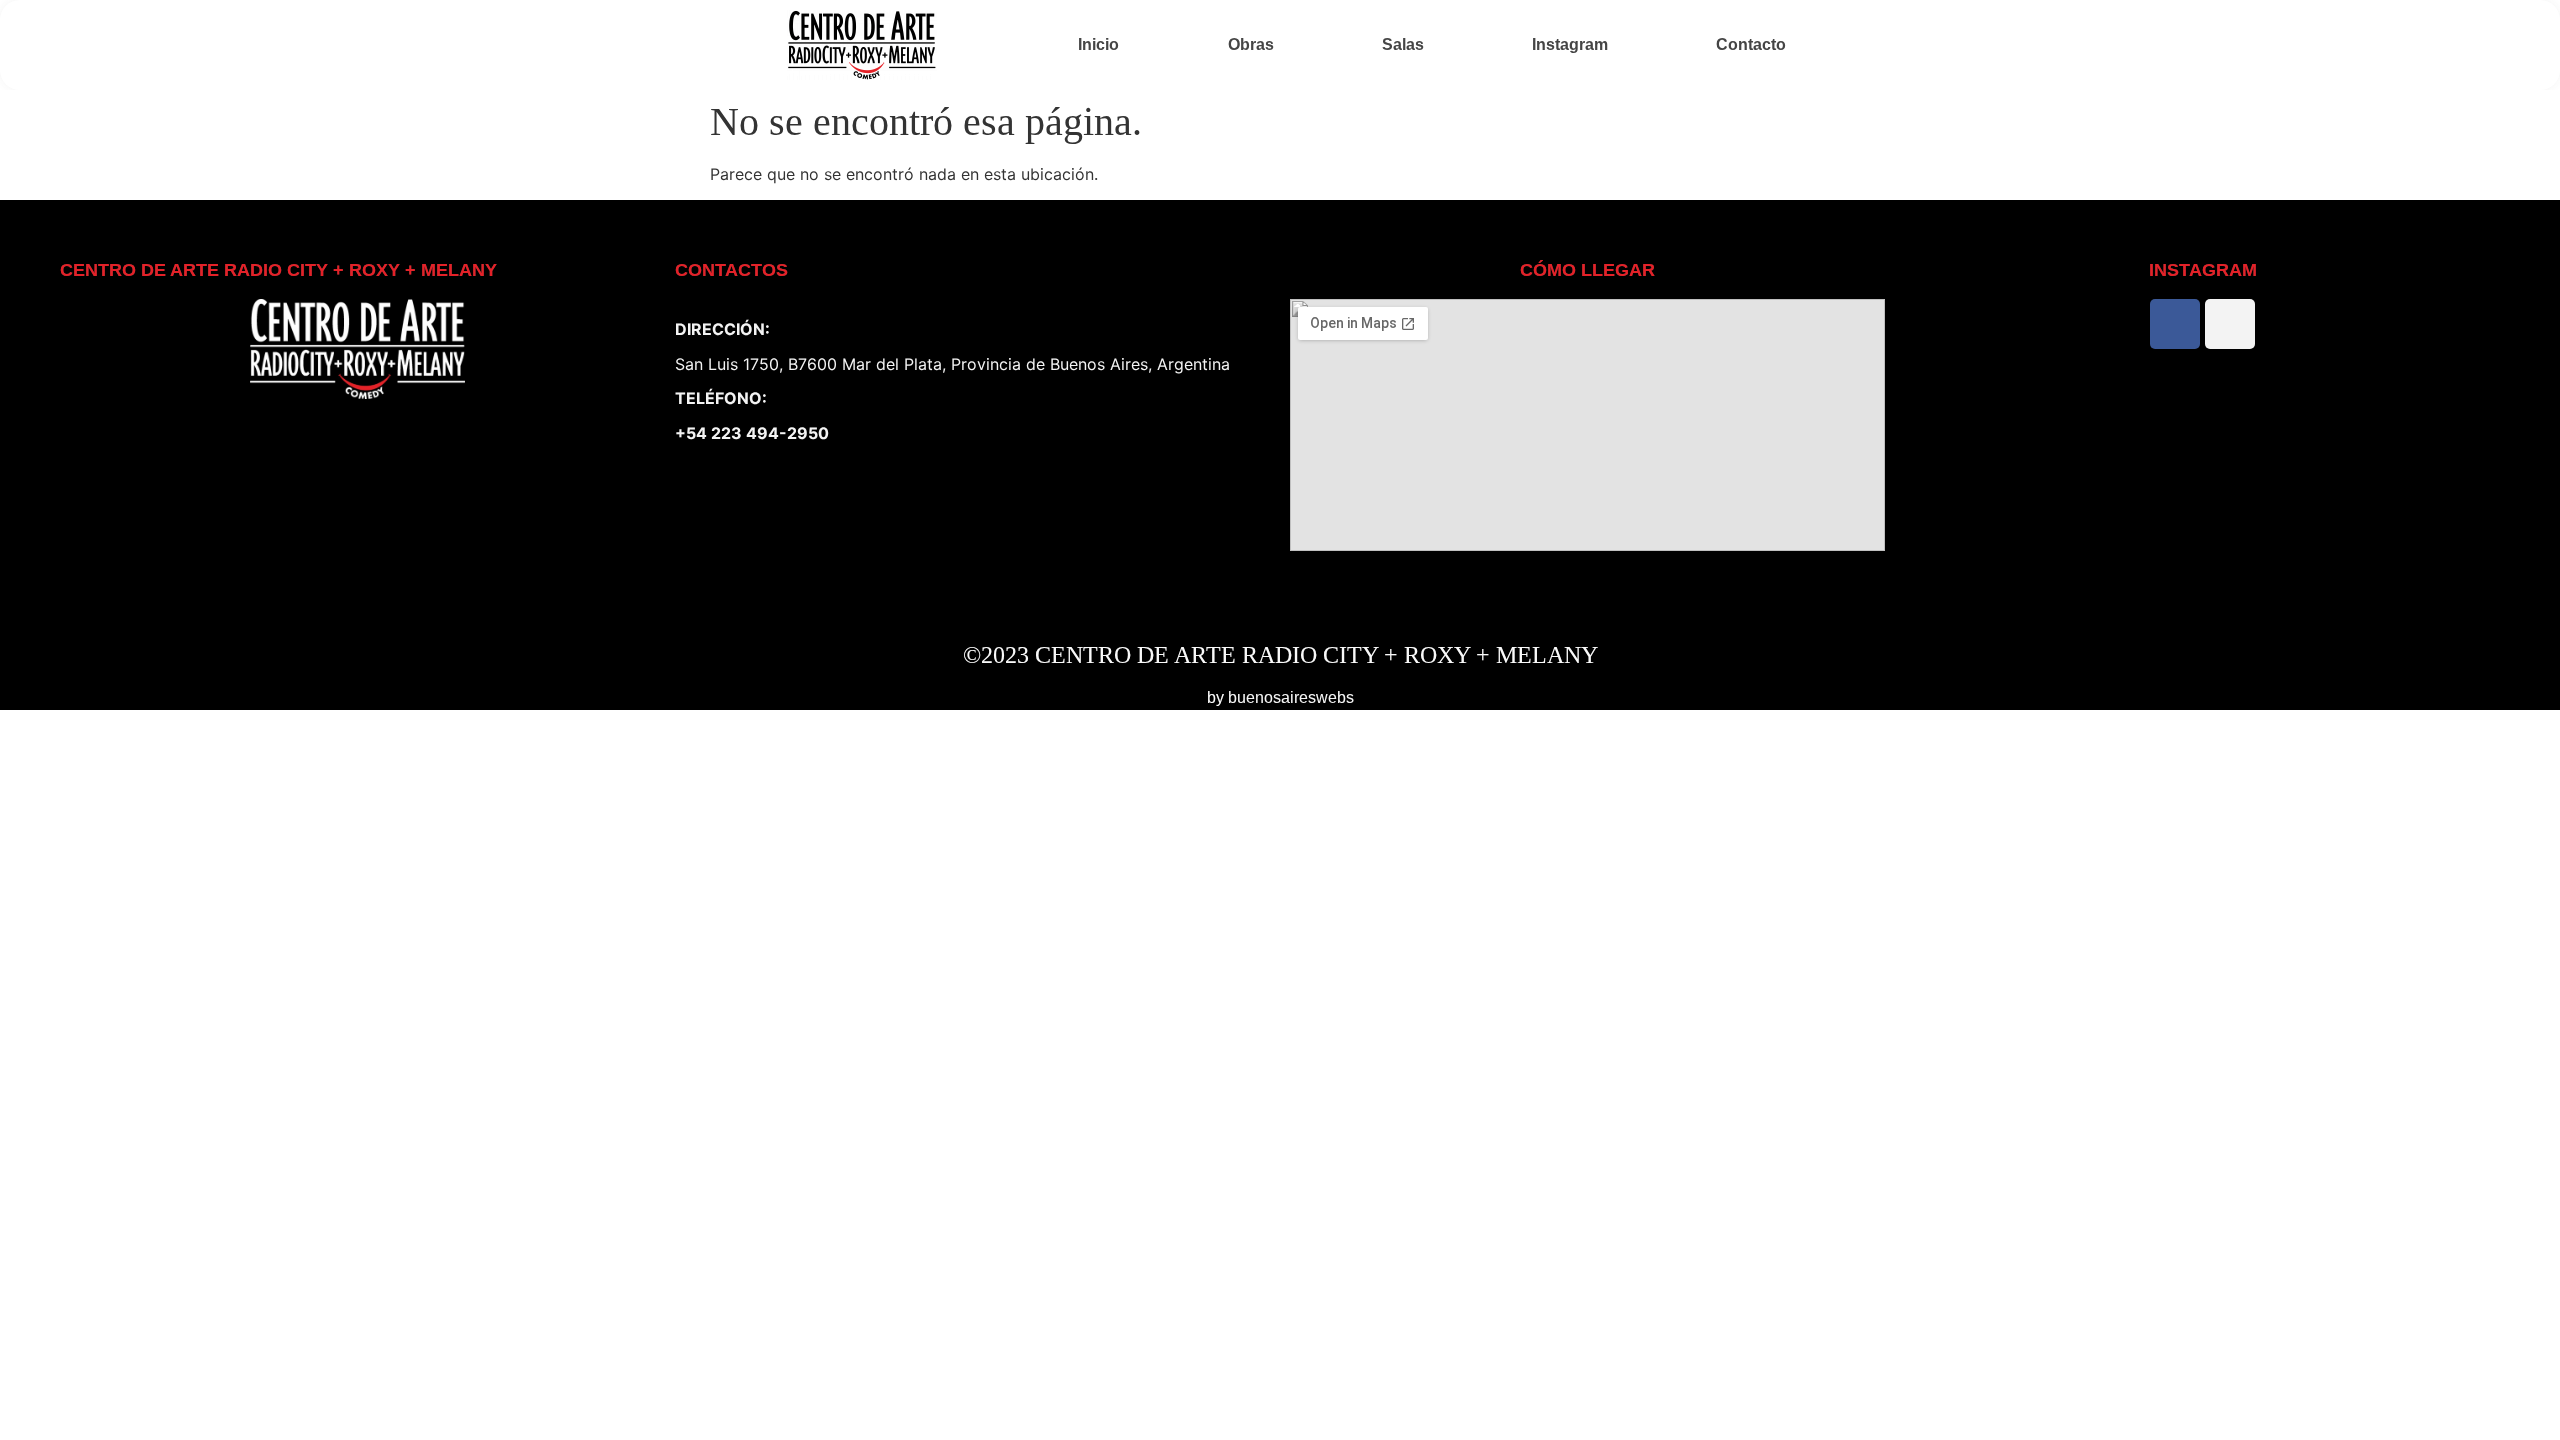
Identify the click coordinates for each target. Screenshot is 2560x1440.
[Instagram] (2230, 324)
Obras (1251, 44)
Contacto (1751, 44)
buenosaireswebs (1291, 697)
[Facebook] (2175, 324)
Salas (1403, 44)
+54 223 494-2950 (752, 433)
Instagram (1570, 44)
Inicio (1098, 44)
